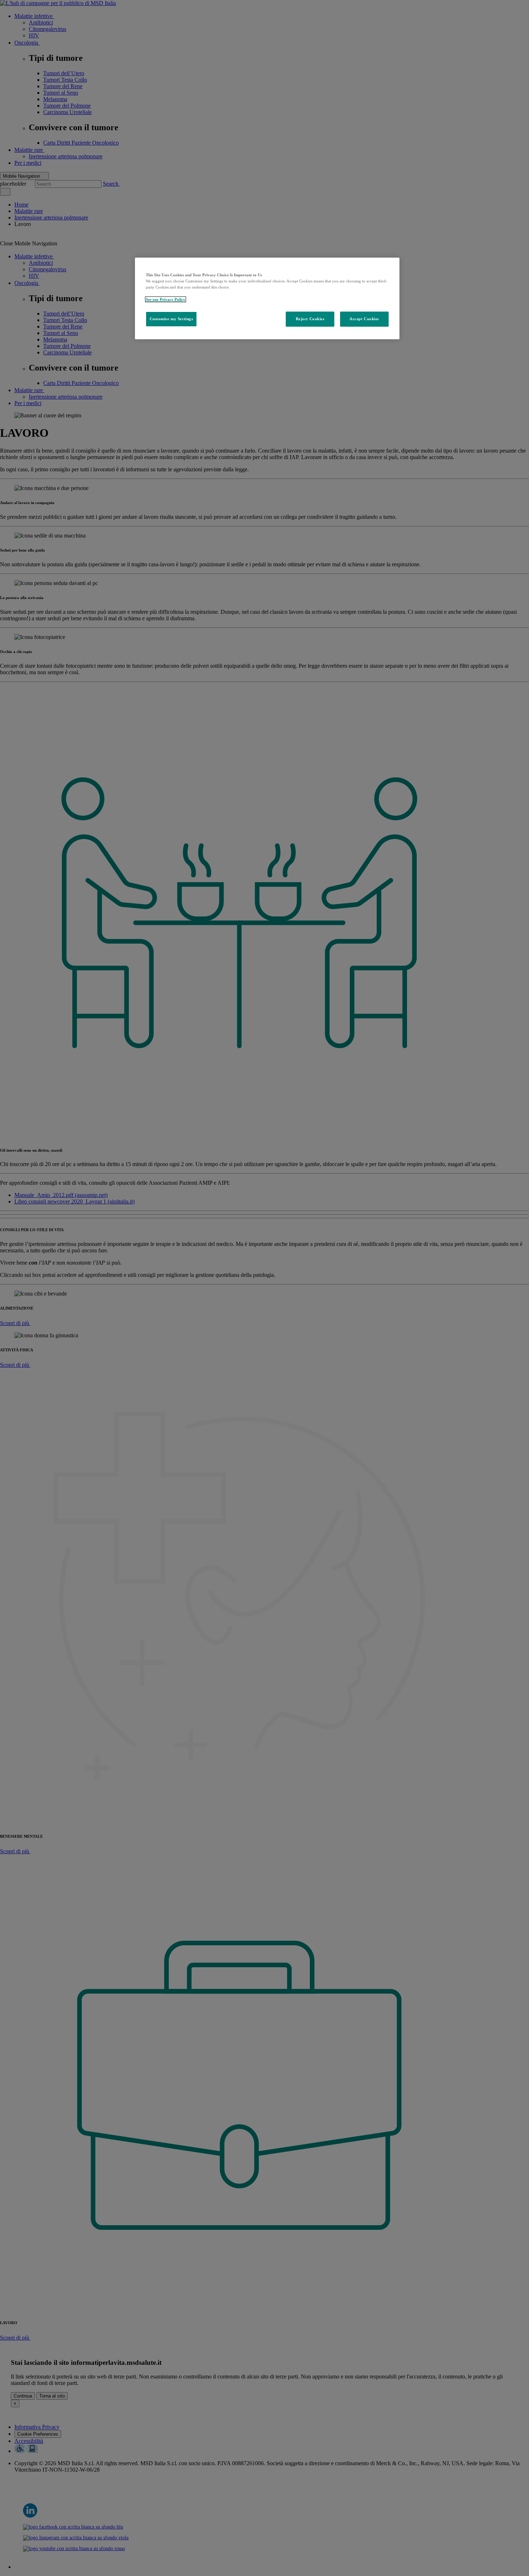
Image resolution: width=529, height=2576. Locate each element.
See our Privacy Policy (166, 299)
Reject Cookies (310, 319)
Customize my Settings (171, 319)
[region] (267, 298)
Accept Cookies (364, 319)
